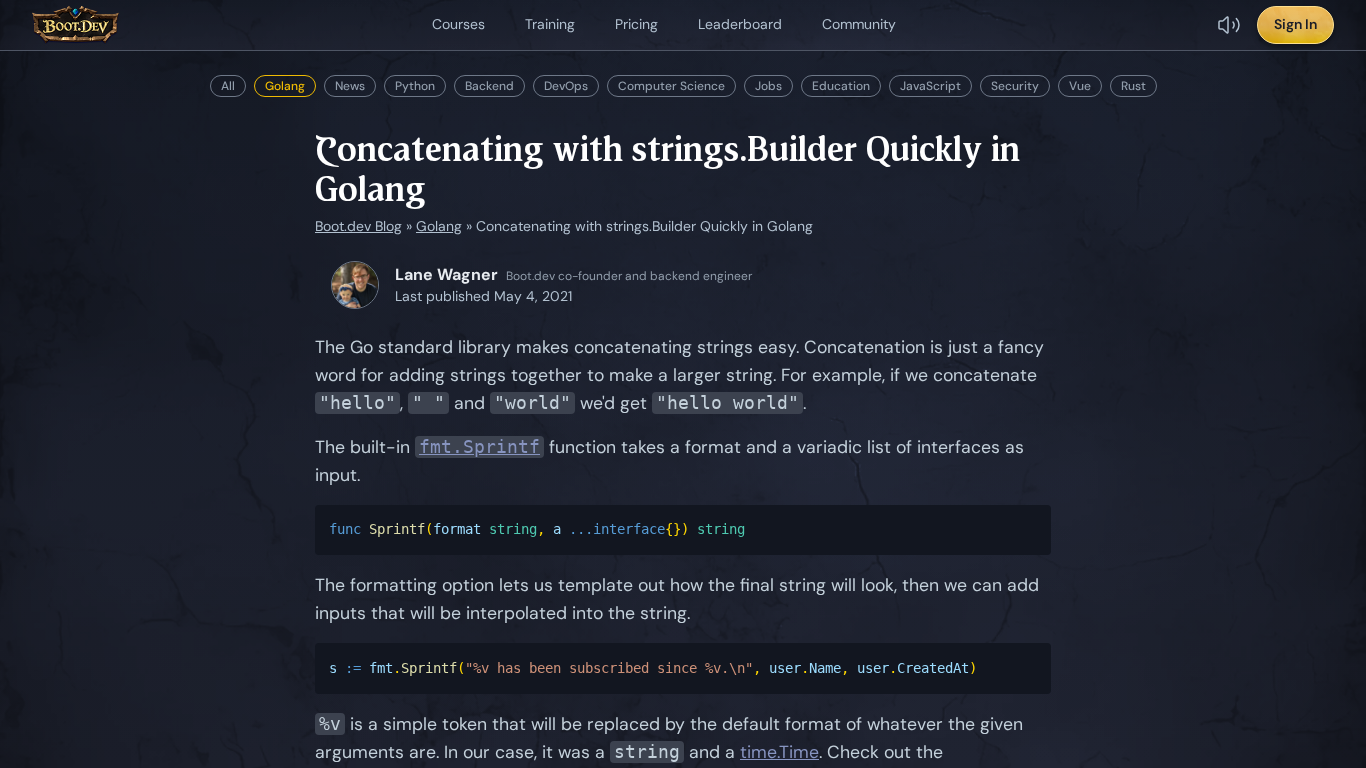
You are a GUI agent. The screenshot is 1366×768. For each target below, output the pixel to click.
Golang (285, 86)
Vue (1080, 86)
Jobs (768, 86)
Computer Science (671, 86)
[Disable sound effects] (1229, 25)
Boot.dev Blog (358, 226)
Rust (1133, 86)
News (350, 86)
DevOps (566, 86)
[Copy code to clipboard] (1027, 531)
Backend (489, 86)
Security (1015, 86)
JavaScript (930, 86)
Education (841, 86)
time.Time (779, 752)
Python (415, 86)
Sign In (1295, 24)
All (228, 86)
